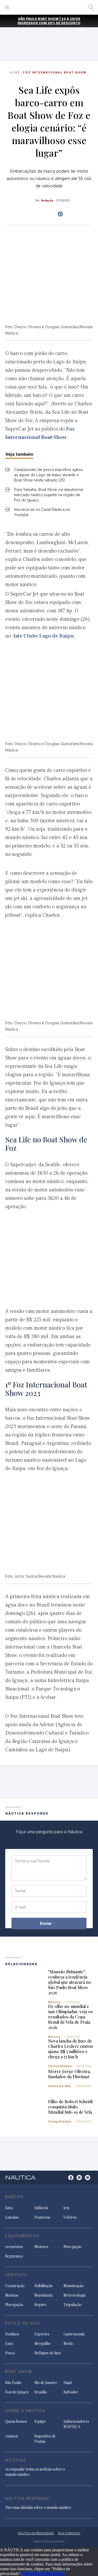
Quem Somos (16, 2421)
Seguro (41, 2305)
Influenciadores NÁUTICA (76, 2424)
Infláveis (41, 2208)
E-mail (21, 1907)
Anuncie (12, 2436)
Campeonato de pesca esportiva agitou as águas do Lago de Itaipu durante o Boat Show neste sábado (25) (48, 475)
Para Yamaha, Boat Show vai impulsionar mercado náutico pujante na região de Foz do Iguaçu (49, 495)
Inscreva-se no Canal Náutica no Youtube (42, 512)
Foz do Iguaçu (17, 2392)
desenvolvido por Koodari (49, 2541)
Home (15, 72)
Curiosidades (60, 2066)
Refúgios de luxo (48, 2353)
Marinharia (44, 2295)
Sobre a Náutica (25, 2411)
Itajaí (68, 2382)
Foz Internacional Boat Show (55, 72)
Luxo (9, 2343)
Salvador (71, 2392)
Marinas (12, 2295)
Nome (21, 1891)
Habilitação (44, 2286)
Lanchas (12, 2217)
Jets (67, 2208)
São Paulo (13, 2382)
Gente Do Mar (60, 2086)
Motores (41, 2247)
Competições (60, 2121)
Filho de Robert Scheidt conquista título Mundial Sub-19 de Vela (70, 2107)
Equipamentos (22, 2236)
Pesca (10, 2353)
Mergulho (43, 2343)
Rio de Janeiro (46, 2382)
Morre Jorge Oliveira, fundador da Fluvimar (69, 2074)
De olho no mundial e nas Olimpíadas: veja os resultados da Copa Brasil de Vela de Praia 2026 (70, 2017)
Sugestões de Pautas (45, 2439)
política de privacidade (36, 2533)
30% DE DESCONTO (64, 23)
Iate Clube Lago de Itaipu (44, 636)
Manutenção (74, 2286)
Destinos (12, 2334)
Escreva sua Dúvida (32, 1861)
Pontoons (42, 2217)
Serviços (16, 2275)
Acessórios (14, 2247)
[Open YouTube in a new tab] (60, 214)
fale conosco (69, 2533)
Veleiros (70, 2217)
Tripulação (73, 2305)
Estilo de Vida (23, 2323)
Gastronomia (74, 2334)
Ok (25, 2574)
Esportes (42, 2334)
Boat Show (19, 2371)
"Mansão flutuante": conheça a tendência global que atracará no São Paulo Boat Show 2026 (70, 1982)
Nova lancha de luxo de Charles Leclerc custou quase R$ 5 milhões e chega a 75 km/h (70, 2049)
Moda (68, 2343)
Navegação (73, 2247)
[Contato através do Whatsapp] (65, 2180)
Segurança (14, 2256)
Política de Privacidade (46, 2574)
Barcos (54, 2002)
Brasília (41, 2392)
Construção (15, 2286)
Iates (9, 2208)
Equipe (40, 2421)
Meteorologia (74, 2295)
